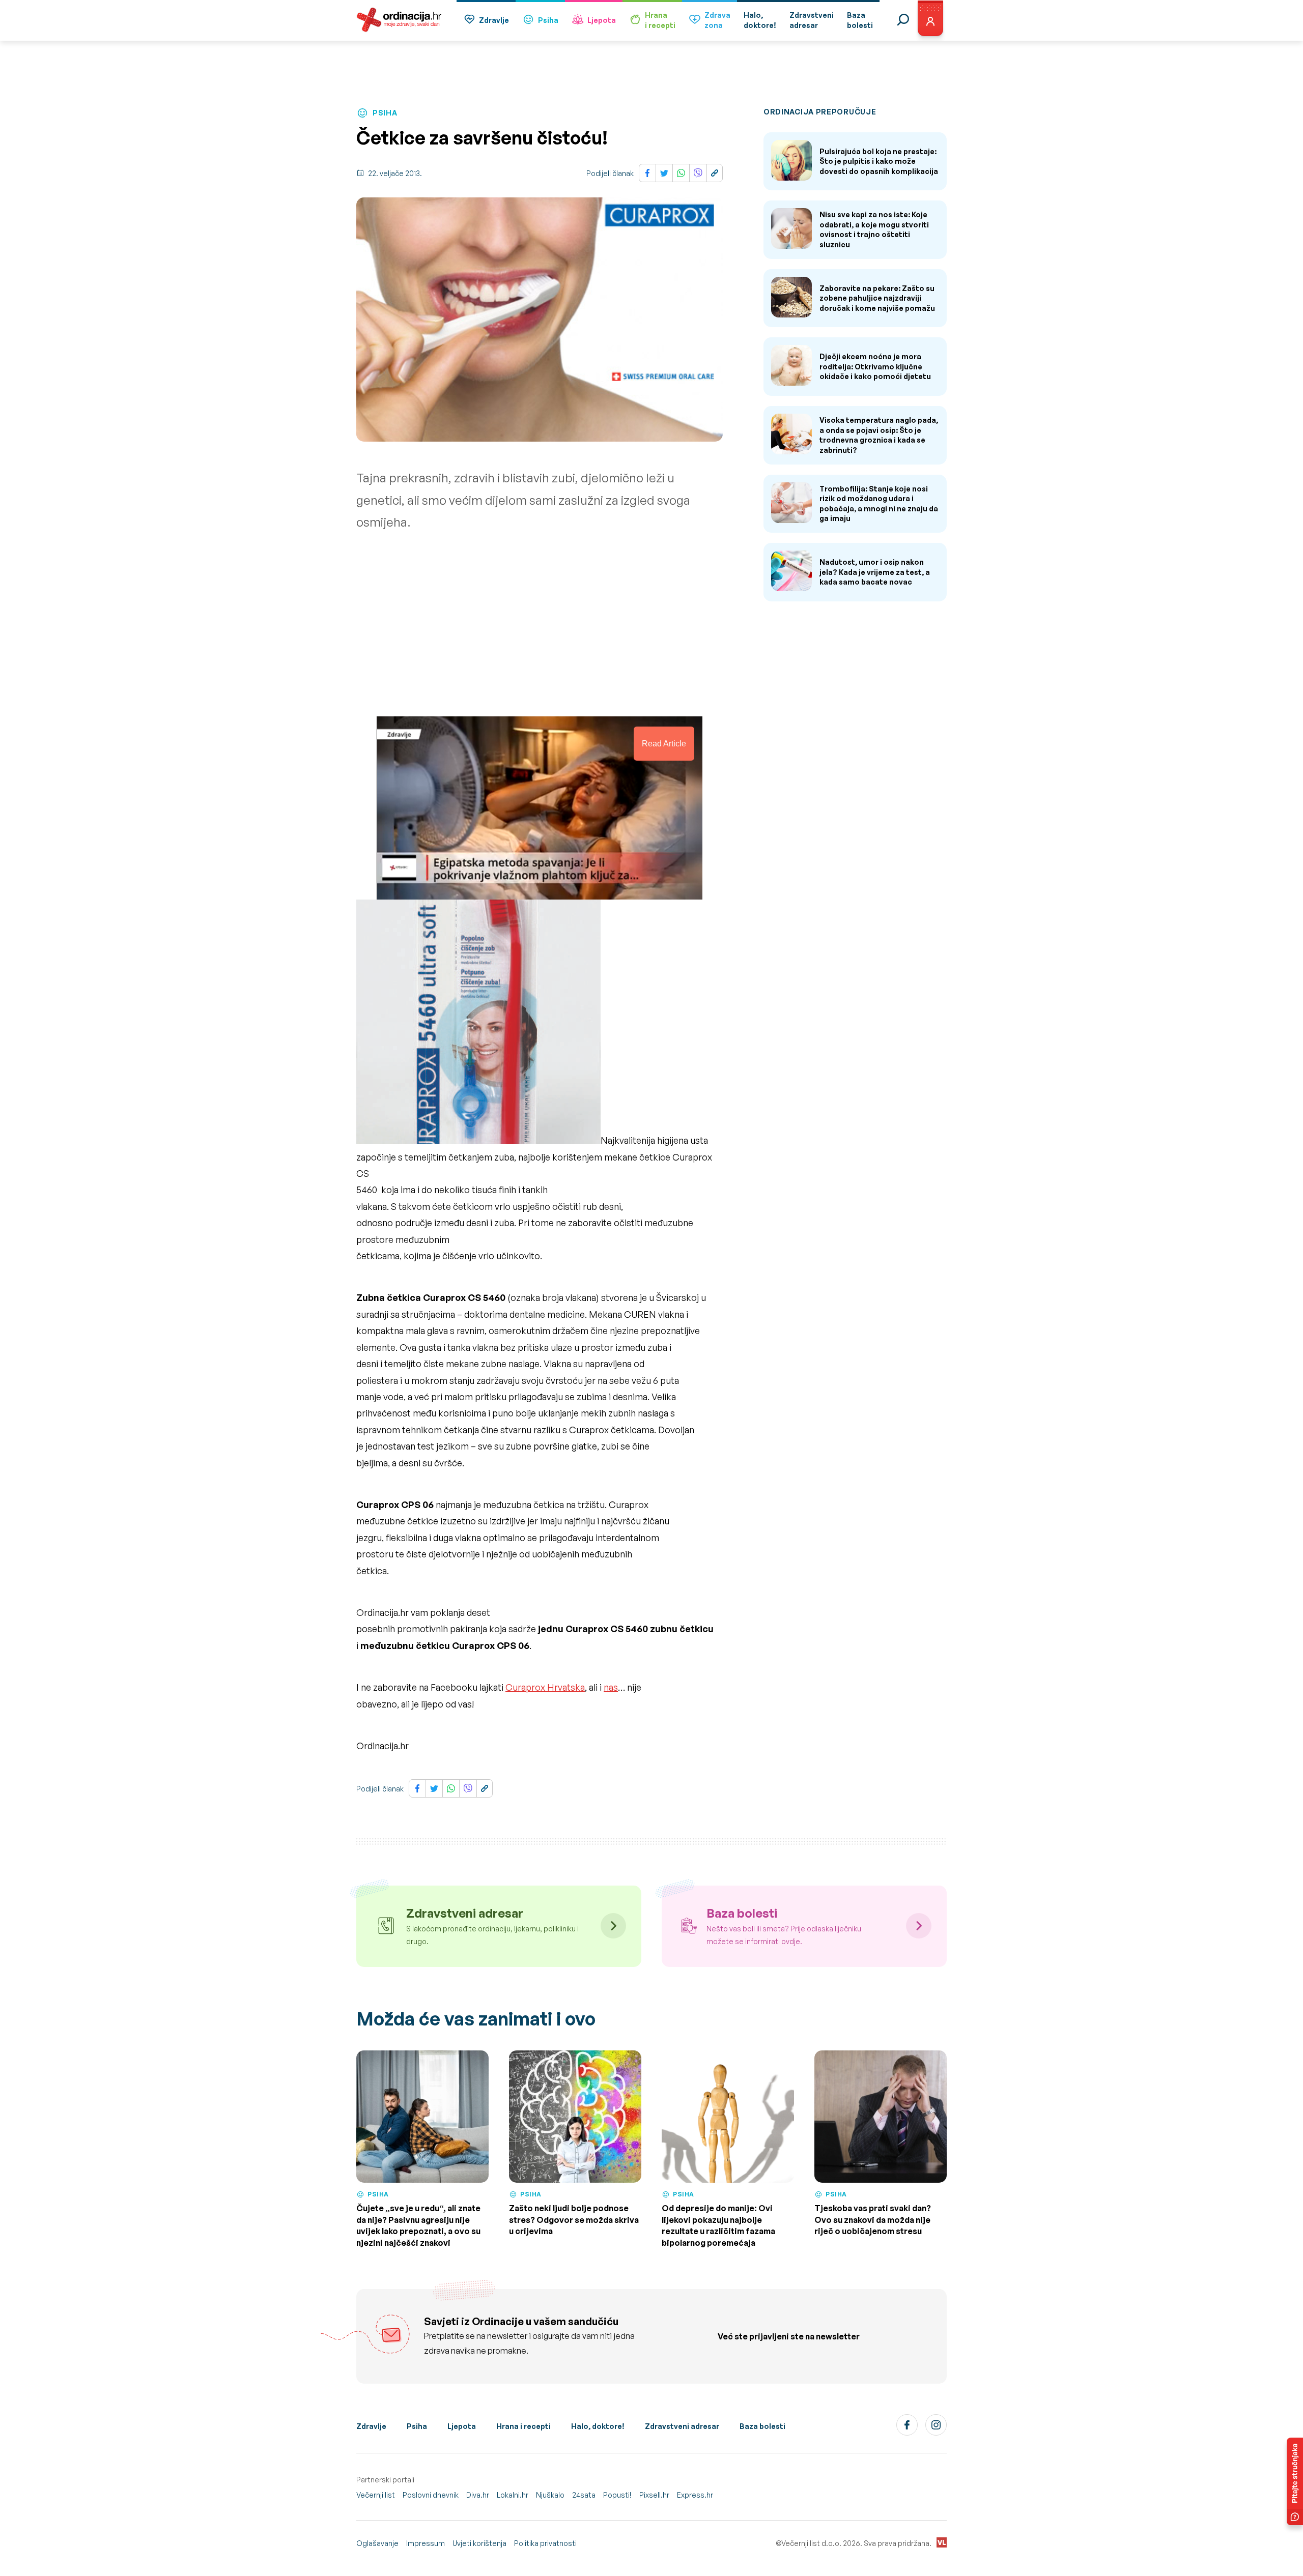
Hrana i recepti (523, 2426)
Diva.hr (478, 2495)
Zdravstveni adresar (682, 2426)
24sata (584, 2495)
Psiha (548, 20)
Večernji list (376, 2495)
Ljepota (602, 20)
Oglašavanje (377, 2543)
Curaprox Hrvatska (545, 1687)
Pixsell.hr (654, 2495)
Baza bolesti (762, 2426)
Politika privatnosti (545, 2543)
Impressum (426, 2543)
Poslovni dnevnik (431, 2495)
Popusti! (617, 2495)
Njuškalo (550, 2495)
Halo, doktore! (598, 2426)
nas (611, 1687)
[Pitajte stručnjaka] (1295, 2481)
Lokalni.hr (513, 2495)
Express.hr (695, 2495)
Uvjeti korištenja (479, 2543)
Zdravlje (494, 20)
